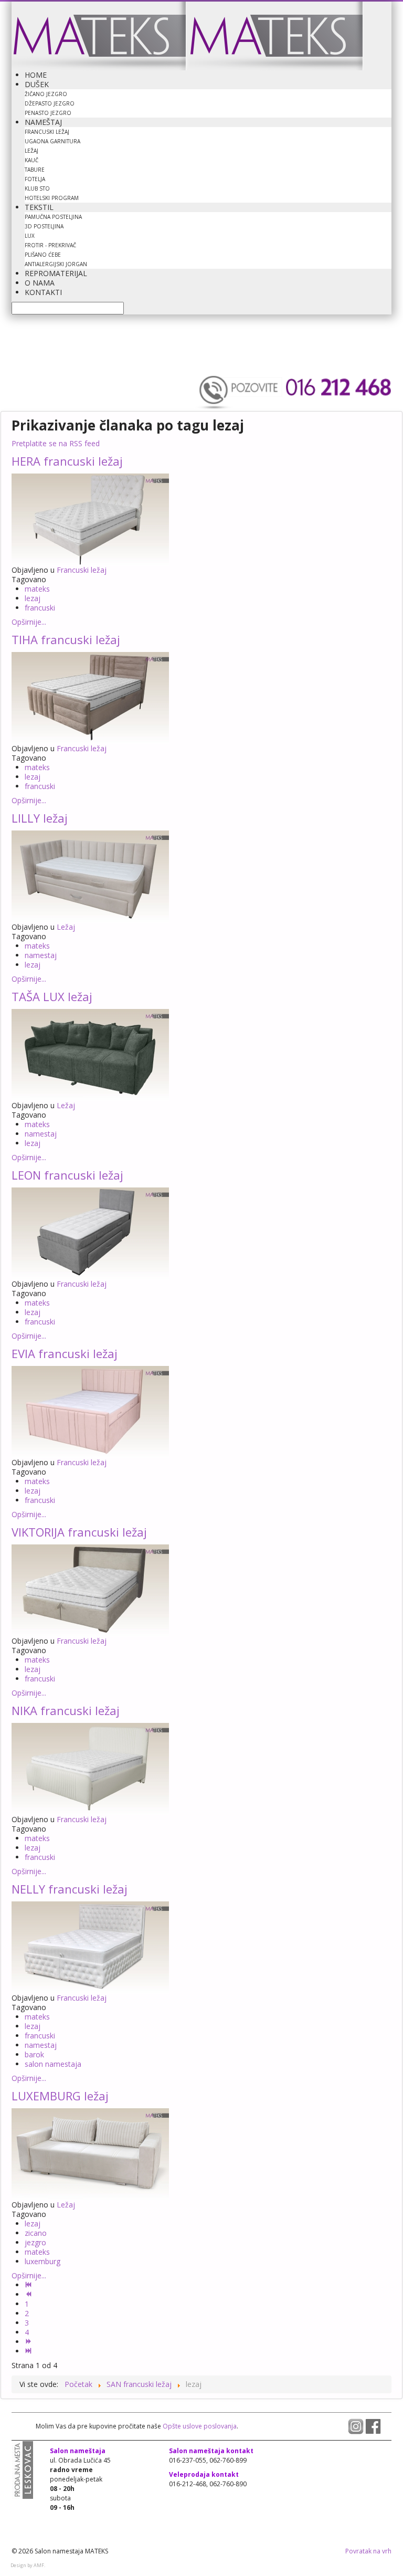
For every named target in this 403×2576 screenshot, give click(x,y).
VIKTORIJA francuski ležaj (79, 1532)
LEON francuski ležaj (67, 1175)
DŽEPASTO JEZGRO (50, 103)
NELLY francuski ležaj (70, 1889)
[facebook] (373, 2426)
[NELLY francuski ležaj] (90, 1946)
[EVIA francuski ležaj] (90, 1411)
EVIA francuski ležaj (65, 1353)
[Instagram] (357, 2426)
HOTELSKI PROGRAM (52, 198)
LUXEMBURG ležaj (60, 2096)
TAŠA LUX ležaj (52, 996)
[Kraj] (29, 2351)
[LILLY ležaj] (90, 875)
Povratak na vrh (368, 2551)
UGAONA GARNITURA (52, 141)
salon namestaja (53, 2064)
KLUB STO (37, 188)
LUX (30, 236)
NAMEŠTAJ (43, 122)
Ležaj (66, 927)
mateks (37, 589)
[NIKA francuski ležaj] (90, 1768)
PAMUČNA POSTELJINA (53, 217)
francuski (40, 608)
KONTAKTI (43, 292)
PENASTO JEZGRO (48, 113)
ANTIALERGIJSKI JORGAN (56, 264)
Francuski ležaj (82, 570)
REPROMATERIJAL (56, 273)
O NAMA (40, 283)
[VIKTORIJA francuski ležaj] (90, 1589)
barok (34, 2054)
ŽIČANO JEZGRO (46, 94)
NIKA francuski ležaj (66, 1710)
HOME (36, 75)
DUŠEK (37, 84)
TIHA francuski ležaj (66, 639)
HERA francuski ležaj (67, 461)
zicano (36, 2233)
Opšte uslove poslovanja (199, 2426)
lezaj (33, 598)
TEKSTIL (39, 207)
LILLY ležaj (40, 818)
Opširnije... (29, 622)
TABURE (35, 170)
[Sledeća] (29, 2342)
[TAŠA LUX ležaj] (90, 1054)
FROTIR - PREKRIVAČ (50, 245)
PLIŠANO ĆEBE (43, 255)
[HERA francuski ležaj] (90, 518)
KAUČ (31, 160)
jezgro (35, 2242)
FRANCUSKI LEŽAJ (47, 132)
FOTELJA (35, 179)
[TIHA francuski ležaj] (90, 697)
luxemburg (43, 2261)
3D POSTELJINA (44, 226)
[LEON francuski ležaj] (90, 1232)
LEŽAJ (31, 151)
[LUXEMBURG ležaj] (90, 2153)
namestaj (41, 955)
